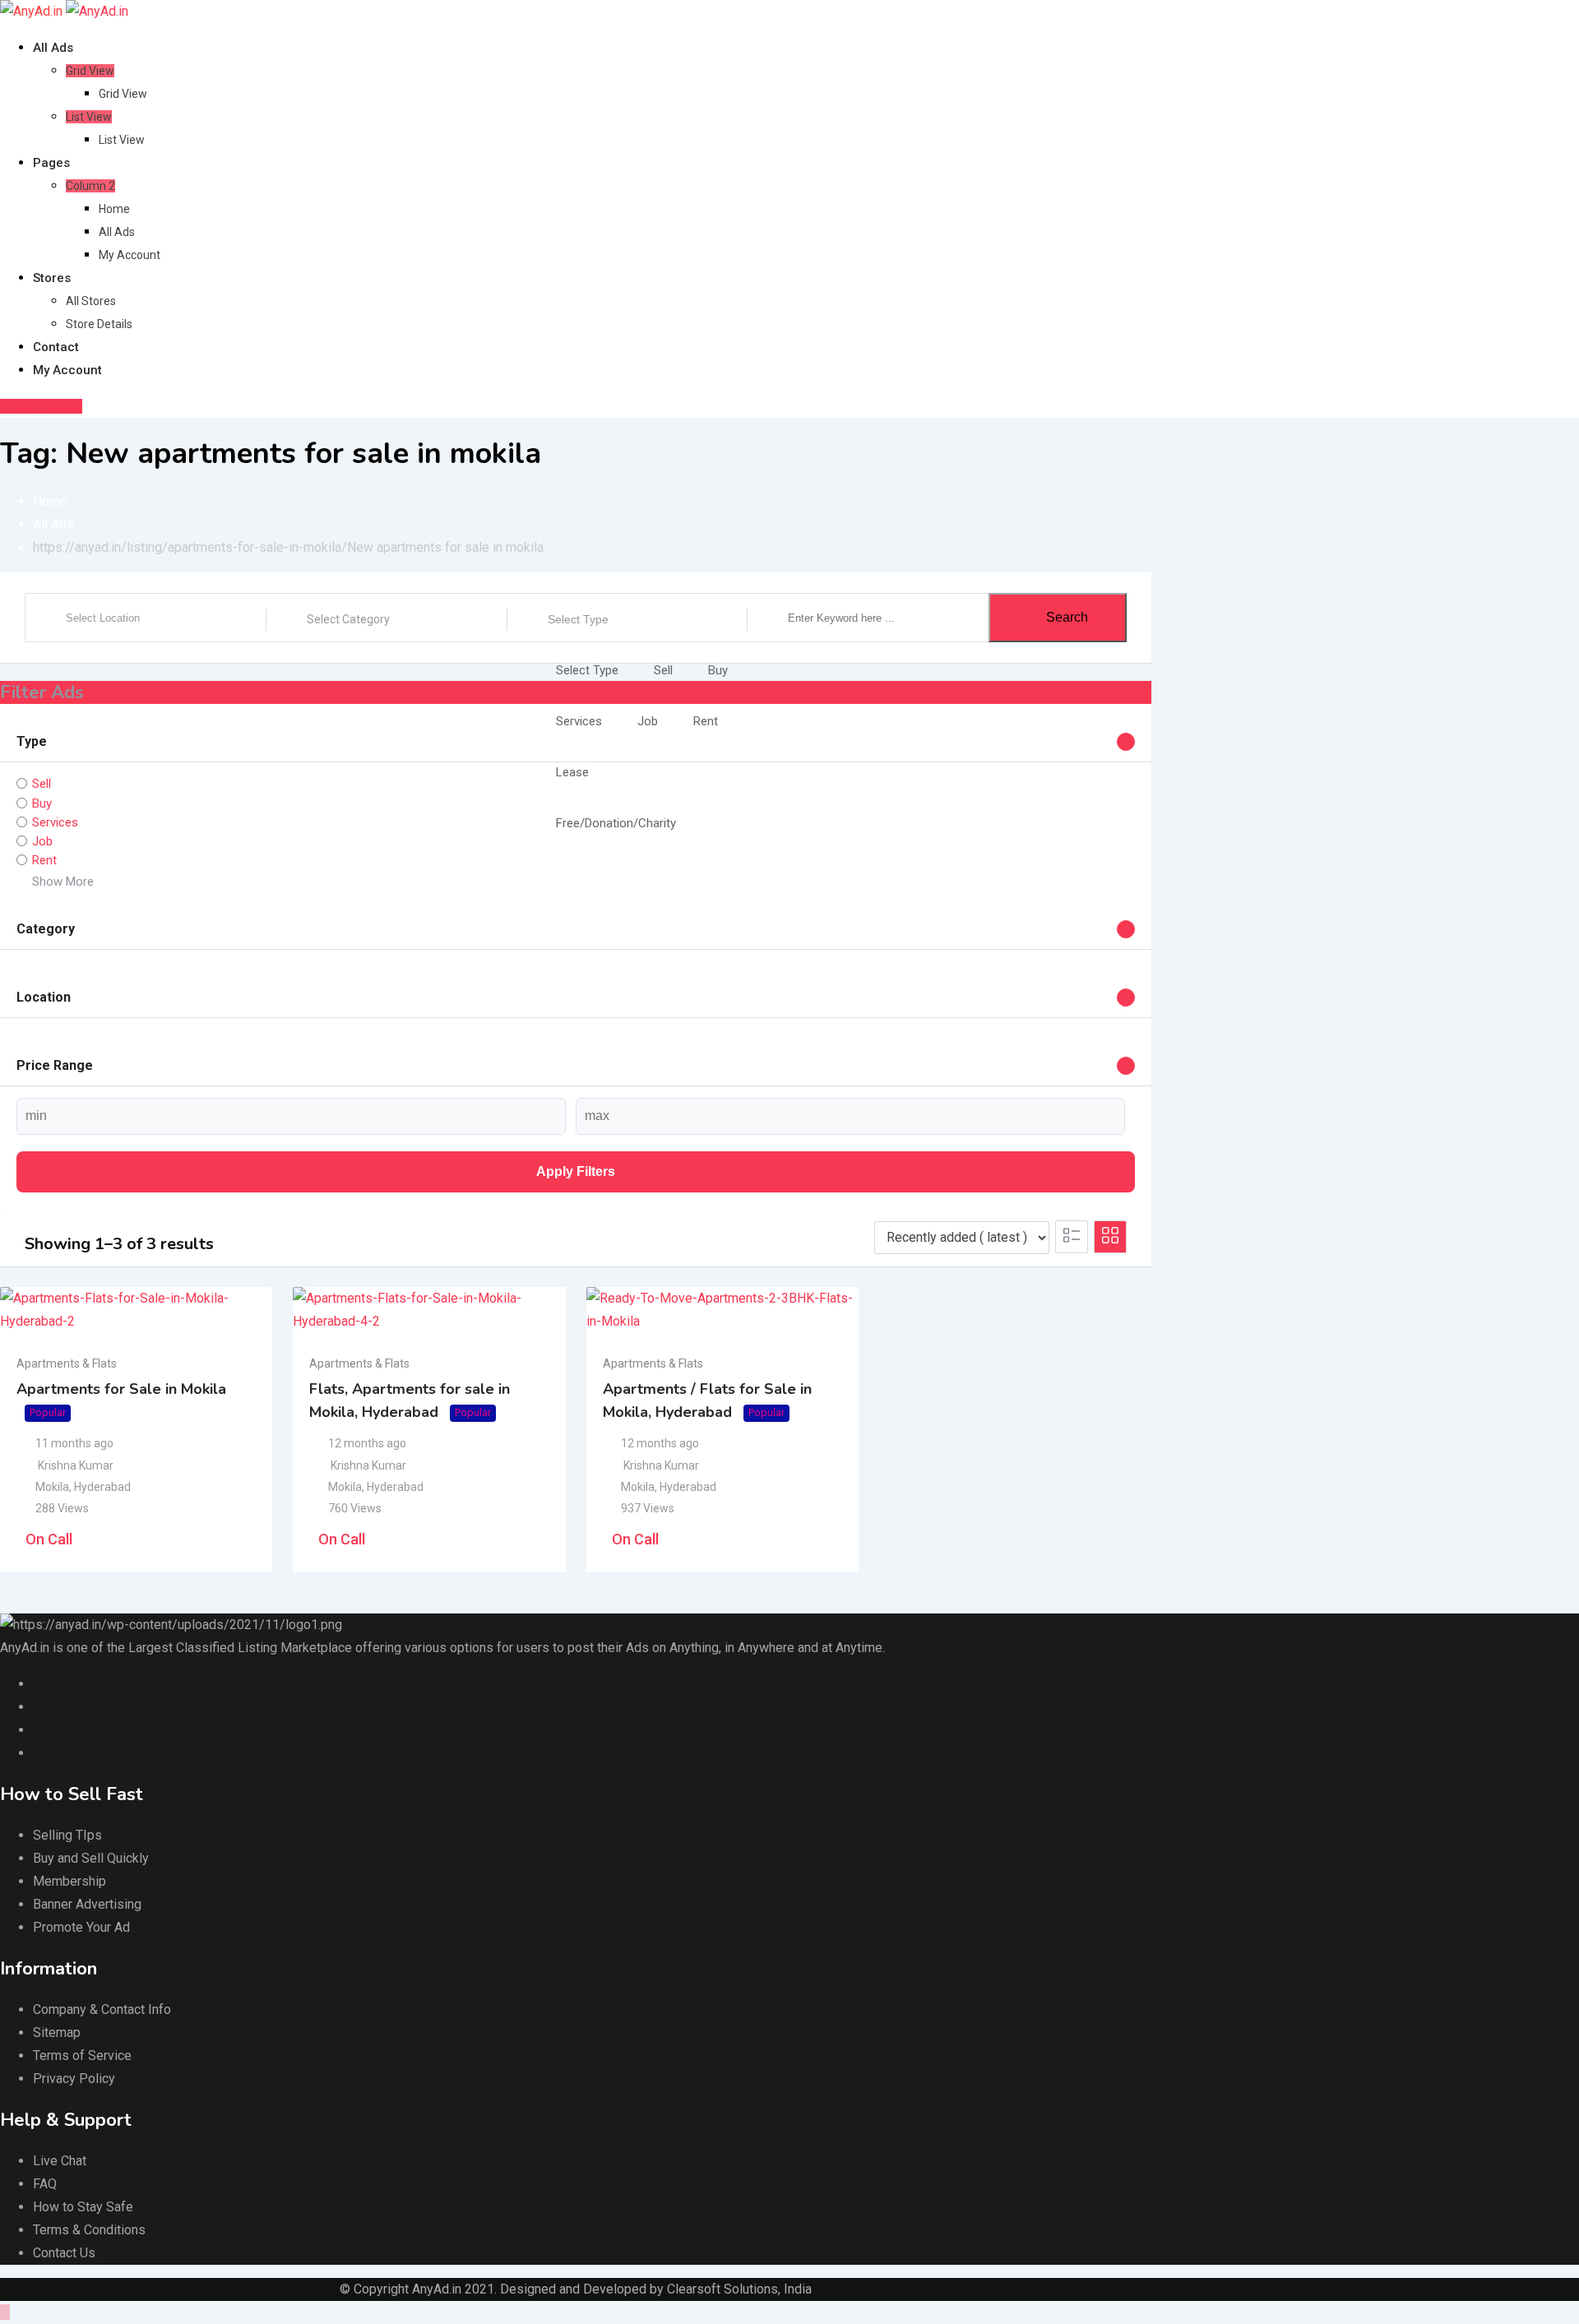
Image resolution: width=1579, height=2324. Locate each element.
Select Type (578, 619)
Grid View (90, 71)
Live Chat (60, 2161)
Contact (56, 347)
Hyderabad (102, 1487)
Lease (572, 772)
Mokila (52, 1487)
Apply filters (576, 1171)
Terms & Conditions (89, 2230)
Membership (69, 1881)
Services (579, 721)
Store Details (99, 324)
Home (114, 209)
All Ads (53, 48)
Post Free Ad (45, 406)
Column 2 (90, 186)
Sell (663, 670)
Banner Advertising (87, 1904)
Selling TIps (67, 1835)
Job (648, 721)
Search (1067, 617)
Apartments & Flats (67, 1363)
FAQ (45, 2184)
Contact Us (64, 2253)
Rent (706, 721)
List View (89, 117)
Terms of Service (82, 2055)
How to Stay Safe (83, 2207)
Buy (718, 670)
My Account (130, 255)
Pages (51, 163)
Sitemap (57, 2032)
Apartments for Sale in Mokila (121, 1389)
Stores (52, 278)
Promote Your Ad (81, 1927)
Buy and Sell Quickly (91, 1858)
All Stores (91, 301)
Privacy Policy (74, 2079)
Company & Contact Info (102, 2009)
